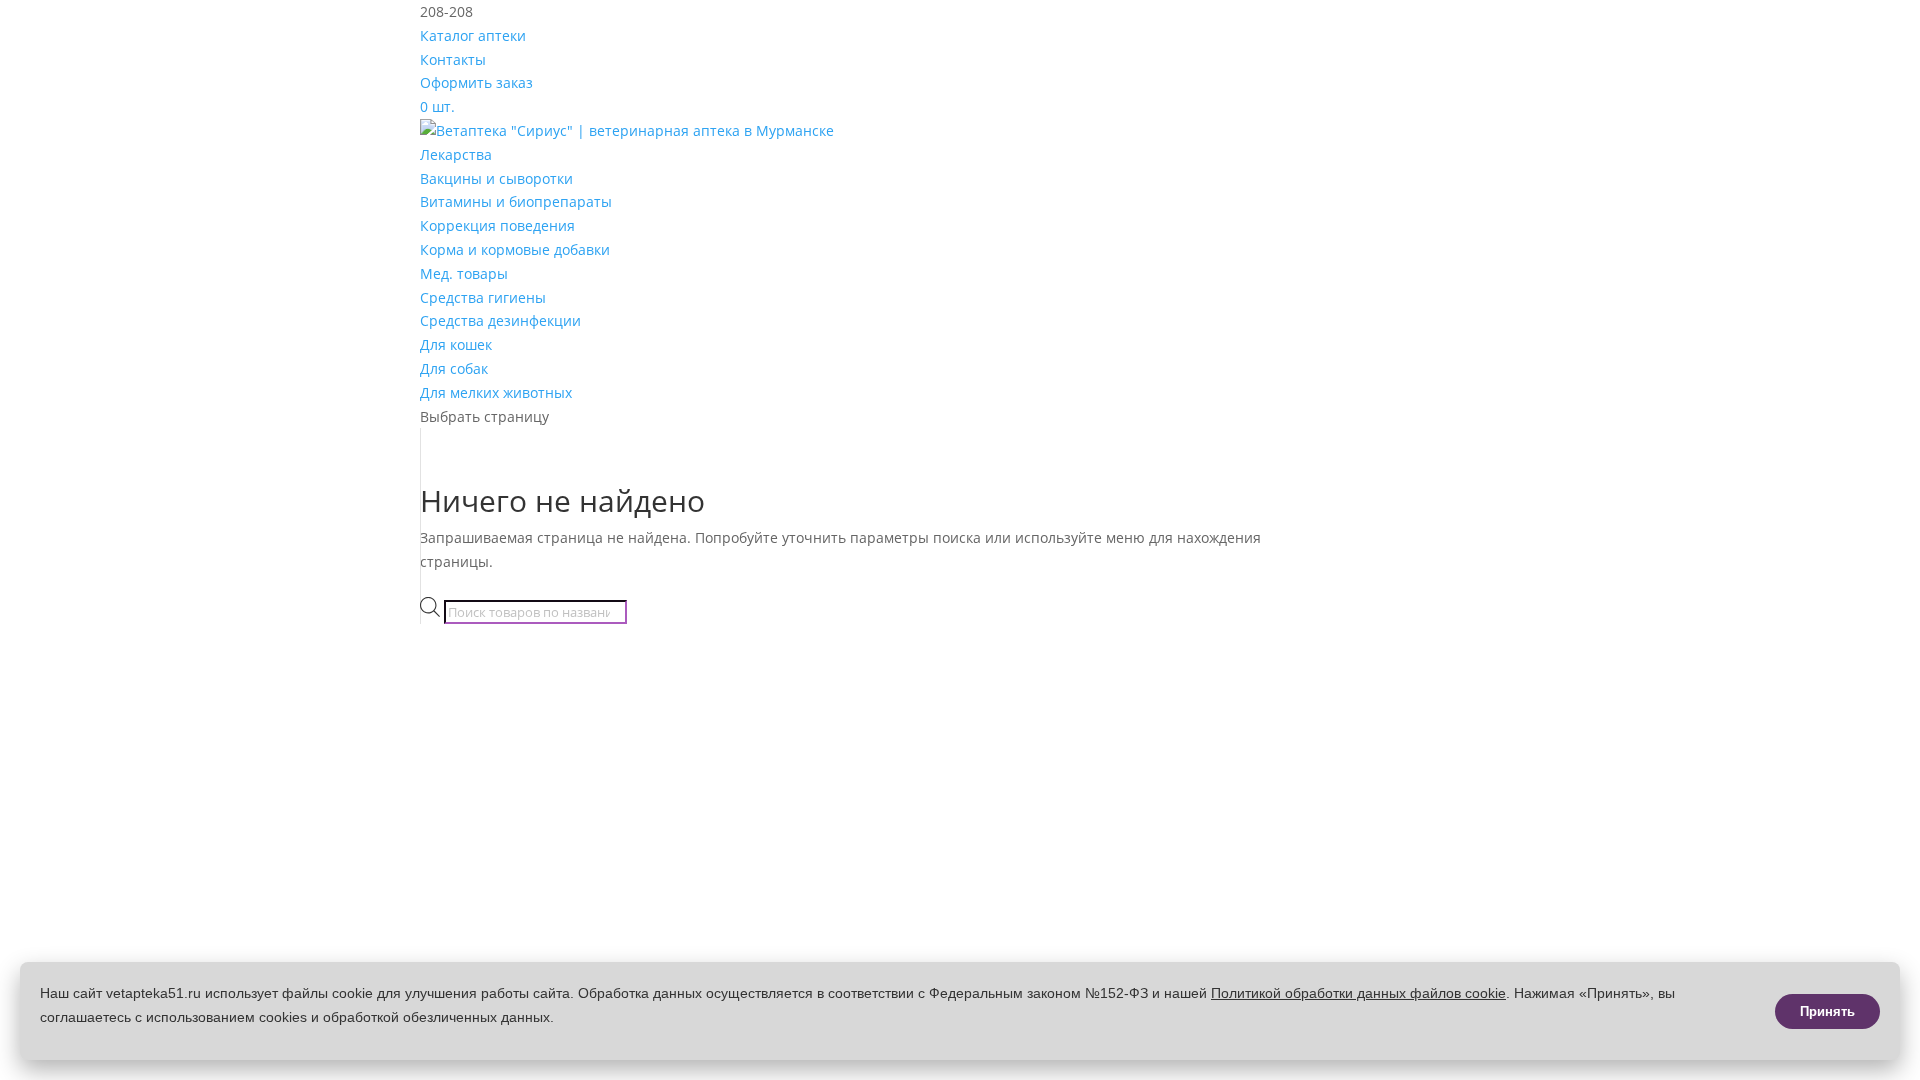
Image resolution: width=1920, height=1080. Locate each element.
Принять (1827, 1011)
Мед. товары (464, 273)
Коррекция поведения (497, 225)
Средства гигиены (483, 297)
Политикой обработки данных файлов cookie (1358, 993)
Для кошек (456, 344)
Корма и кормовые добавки (515, 249)
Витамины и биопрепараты (516, 201)
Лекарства (456, 154)
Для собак (454, 368)
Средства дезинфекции (500, 320)
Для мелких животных (496, 392)
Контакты (453, 59)
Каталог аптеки (473, 35)
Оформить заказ (476, 82)
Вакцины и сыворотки (496, 178)
